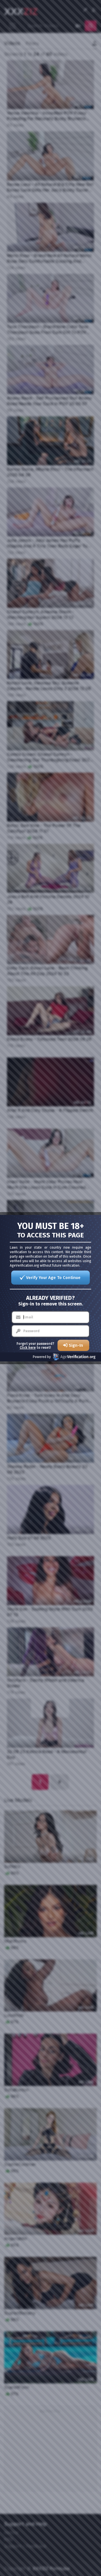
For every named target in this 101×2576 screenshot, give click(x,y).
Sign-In (76, 1345)
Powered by (42, 1357)
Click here (28, 1348)
